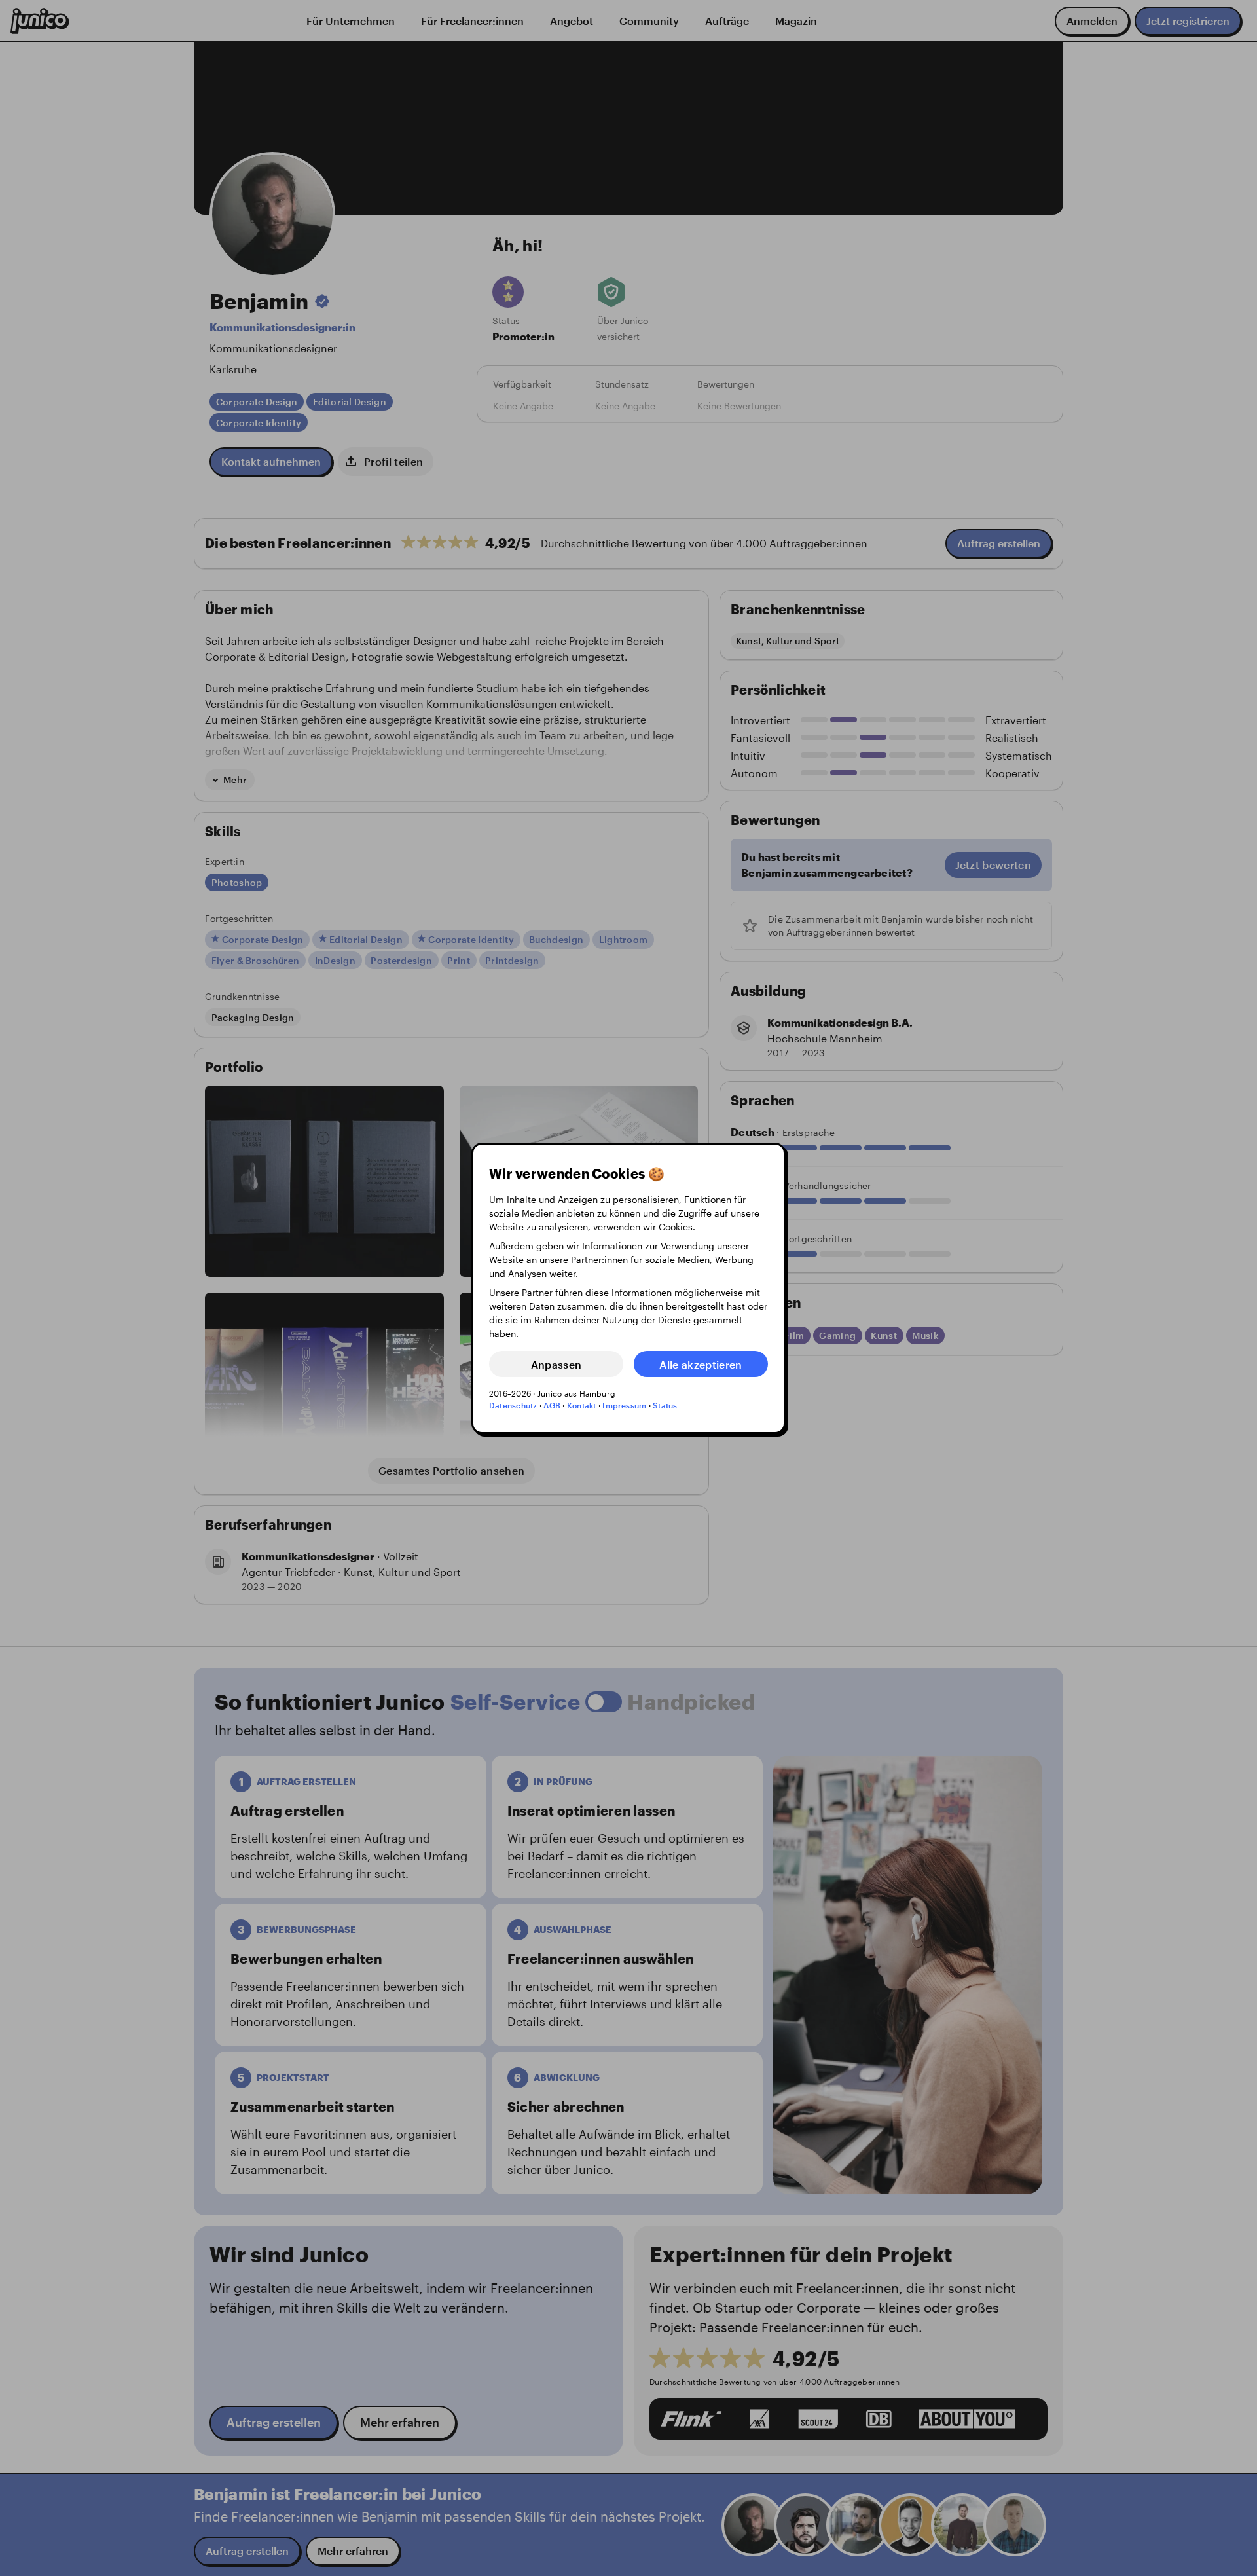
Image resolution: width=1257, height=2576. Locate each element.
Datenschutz (513, 1405)
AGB (552, 1405)
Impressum (624, 1405)
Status (665, 1405)
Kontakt (582, 1405)
